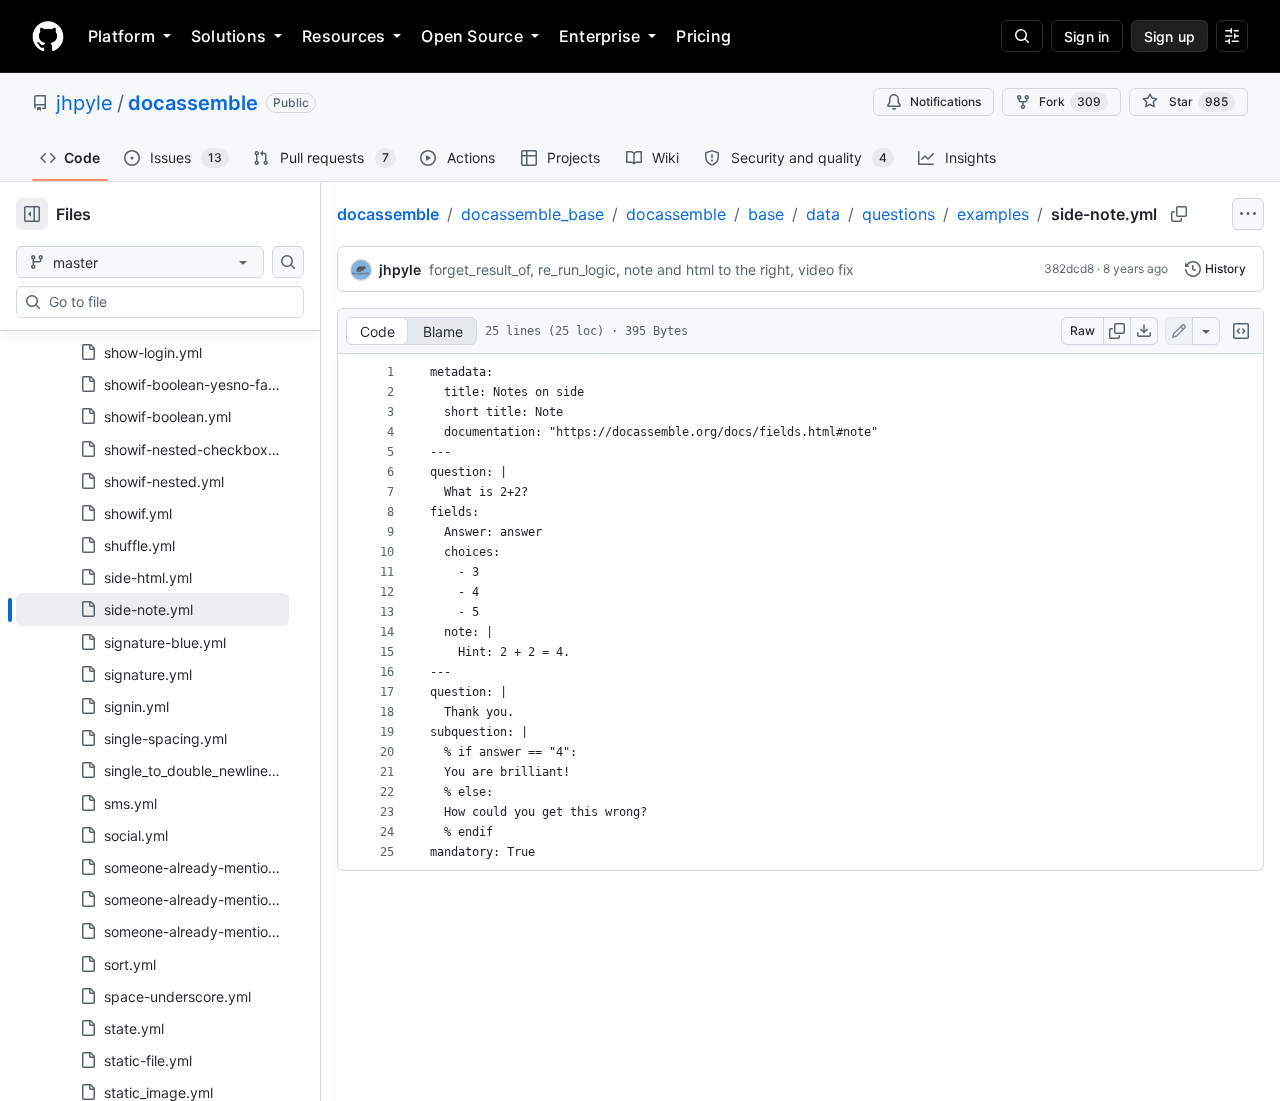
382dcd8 (1069, 268)
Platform (121, 36)
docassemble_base (532, 214)
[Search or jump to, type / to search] (1022, 36)
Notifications (945, 101)
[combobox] (168, 302)
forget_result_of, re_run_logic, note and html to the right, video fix (641, 269)
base (766, 214)
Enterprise (599, 36)
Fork (1070, 101)
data (823, 214)
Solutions (228, 36)
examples (993, 214)
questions (898, 214)
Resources (343, 36)
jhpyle (84, 103)
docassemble (193, 103)
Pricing (703, 36)
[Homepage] (48, 36)
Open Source (472, 36)
